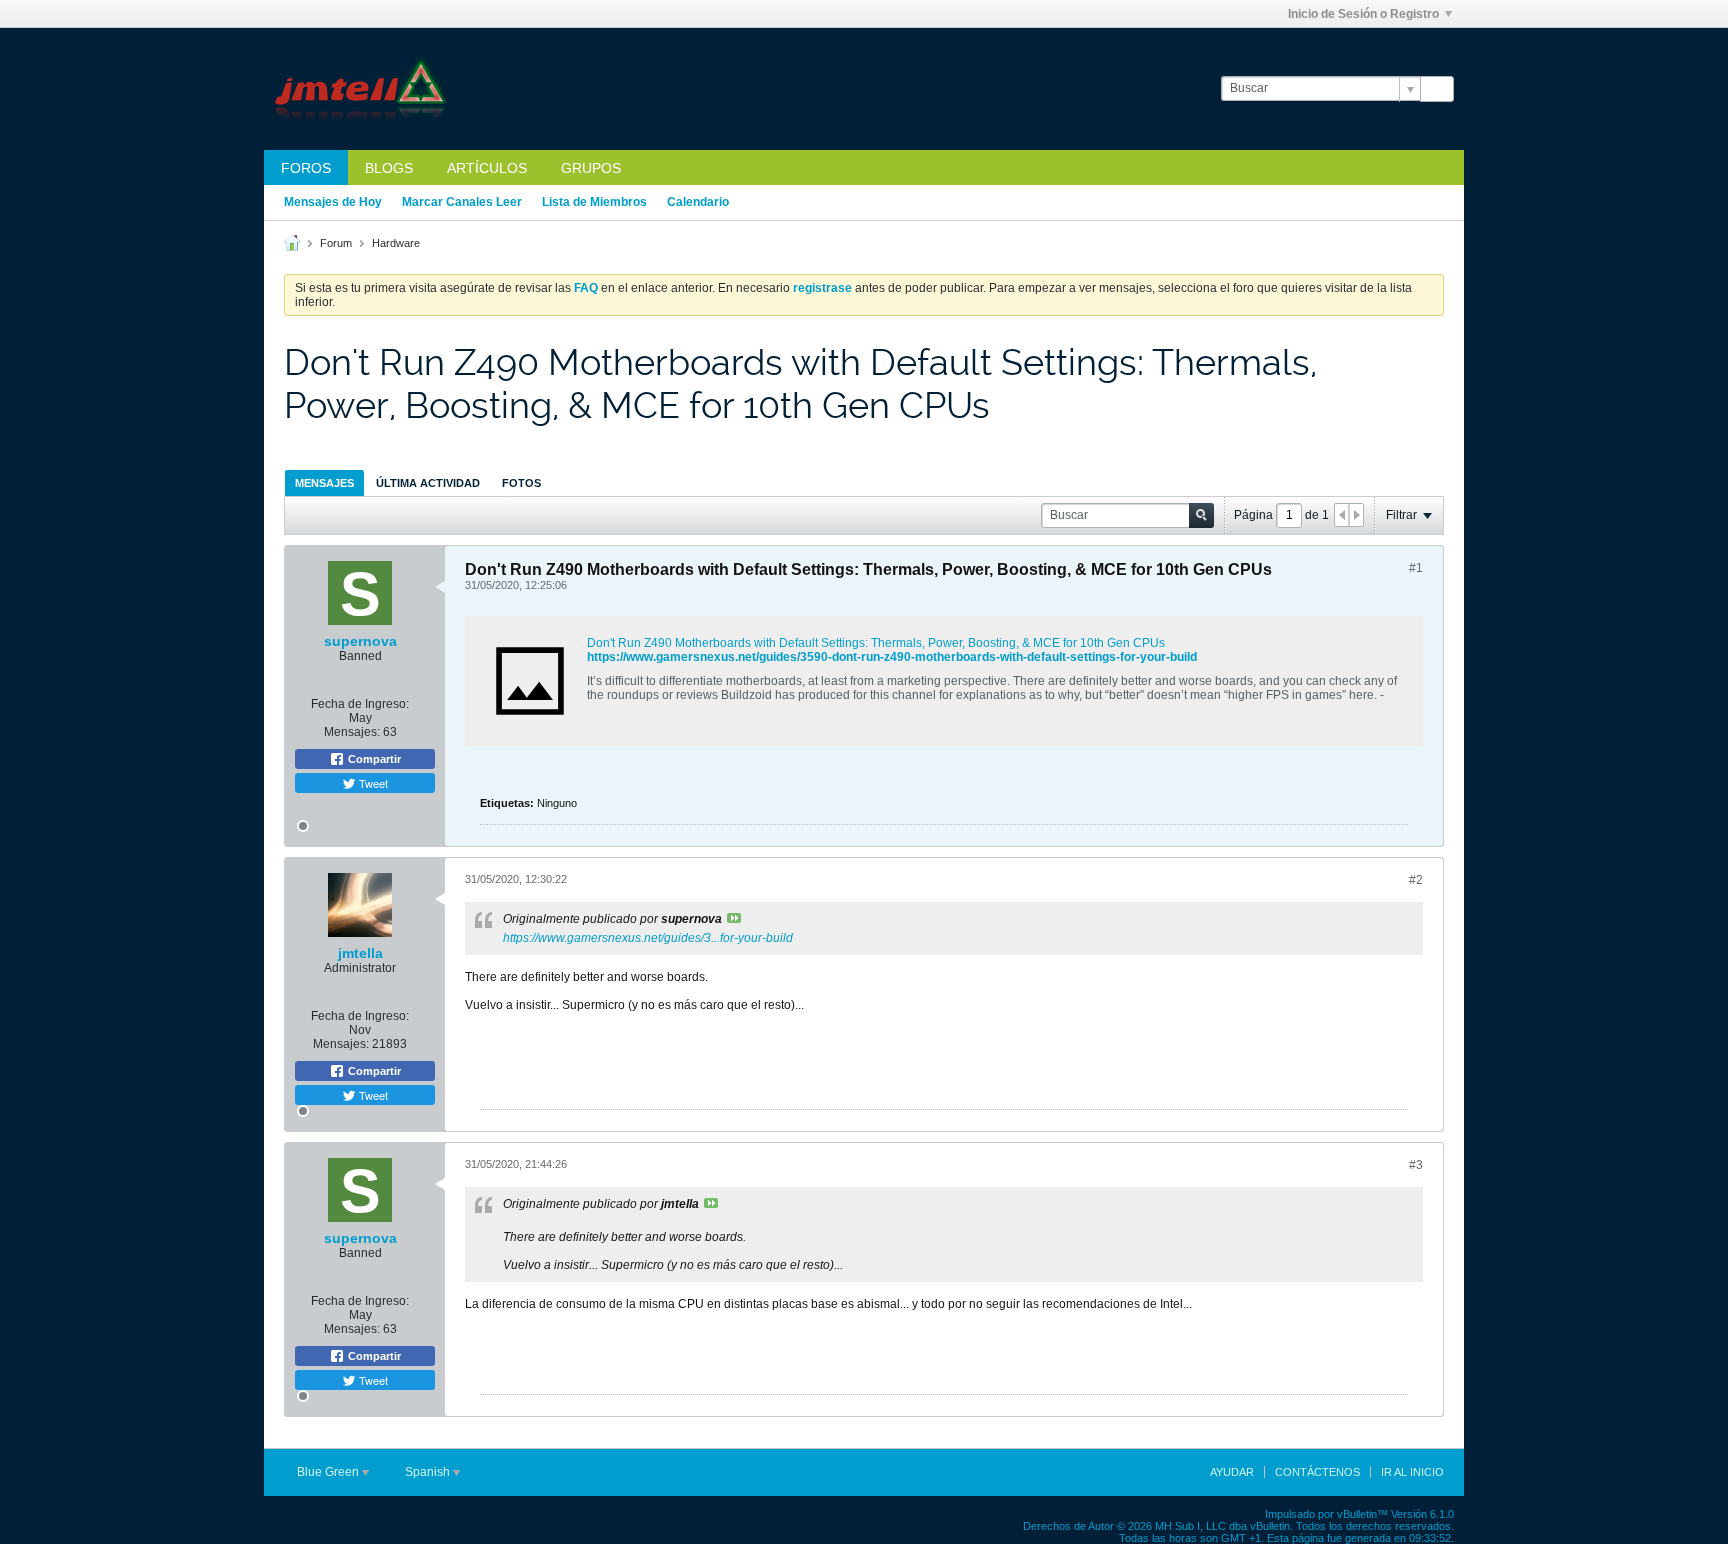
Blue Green (329, 1472)
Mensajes (324, 483)
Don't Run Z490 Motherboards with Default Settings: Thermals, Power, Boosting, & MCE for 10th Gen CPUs (876, 643)
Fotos (521, 483)
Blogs (389, 168)
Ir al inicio (1412, 1472)
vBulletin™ (1362, 1514)
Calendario (698, 202)
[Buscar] (1437, 89)
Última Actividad (428, 483)
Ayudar (1232, 1472)
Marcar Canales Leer (462, 202)
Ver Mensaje (734, 918)
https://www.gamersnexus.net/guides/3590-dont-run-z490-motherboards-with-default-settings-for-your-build (892, 657)
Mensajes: (352, 732)
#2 (1416, 880)
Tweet (372, 783)
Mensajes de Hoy (333, 202)
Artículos (487, 168)
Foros (306, 168)
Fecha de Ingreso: (360, 704)
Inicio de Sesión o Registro (1363, 14)
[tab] (324, 482)
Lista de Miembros (594, 202)
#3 (1416, 1165)
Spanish (429, 1472)
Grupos (591, 168)
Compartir (373, 759)
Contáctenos (1317, 1472)
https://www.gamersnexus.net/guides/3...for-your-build (648, 938)
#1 (1416, 568)
